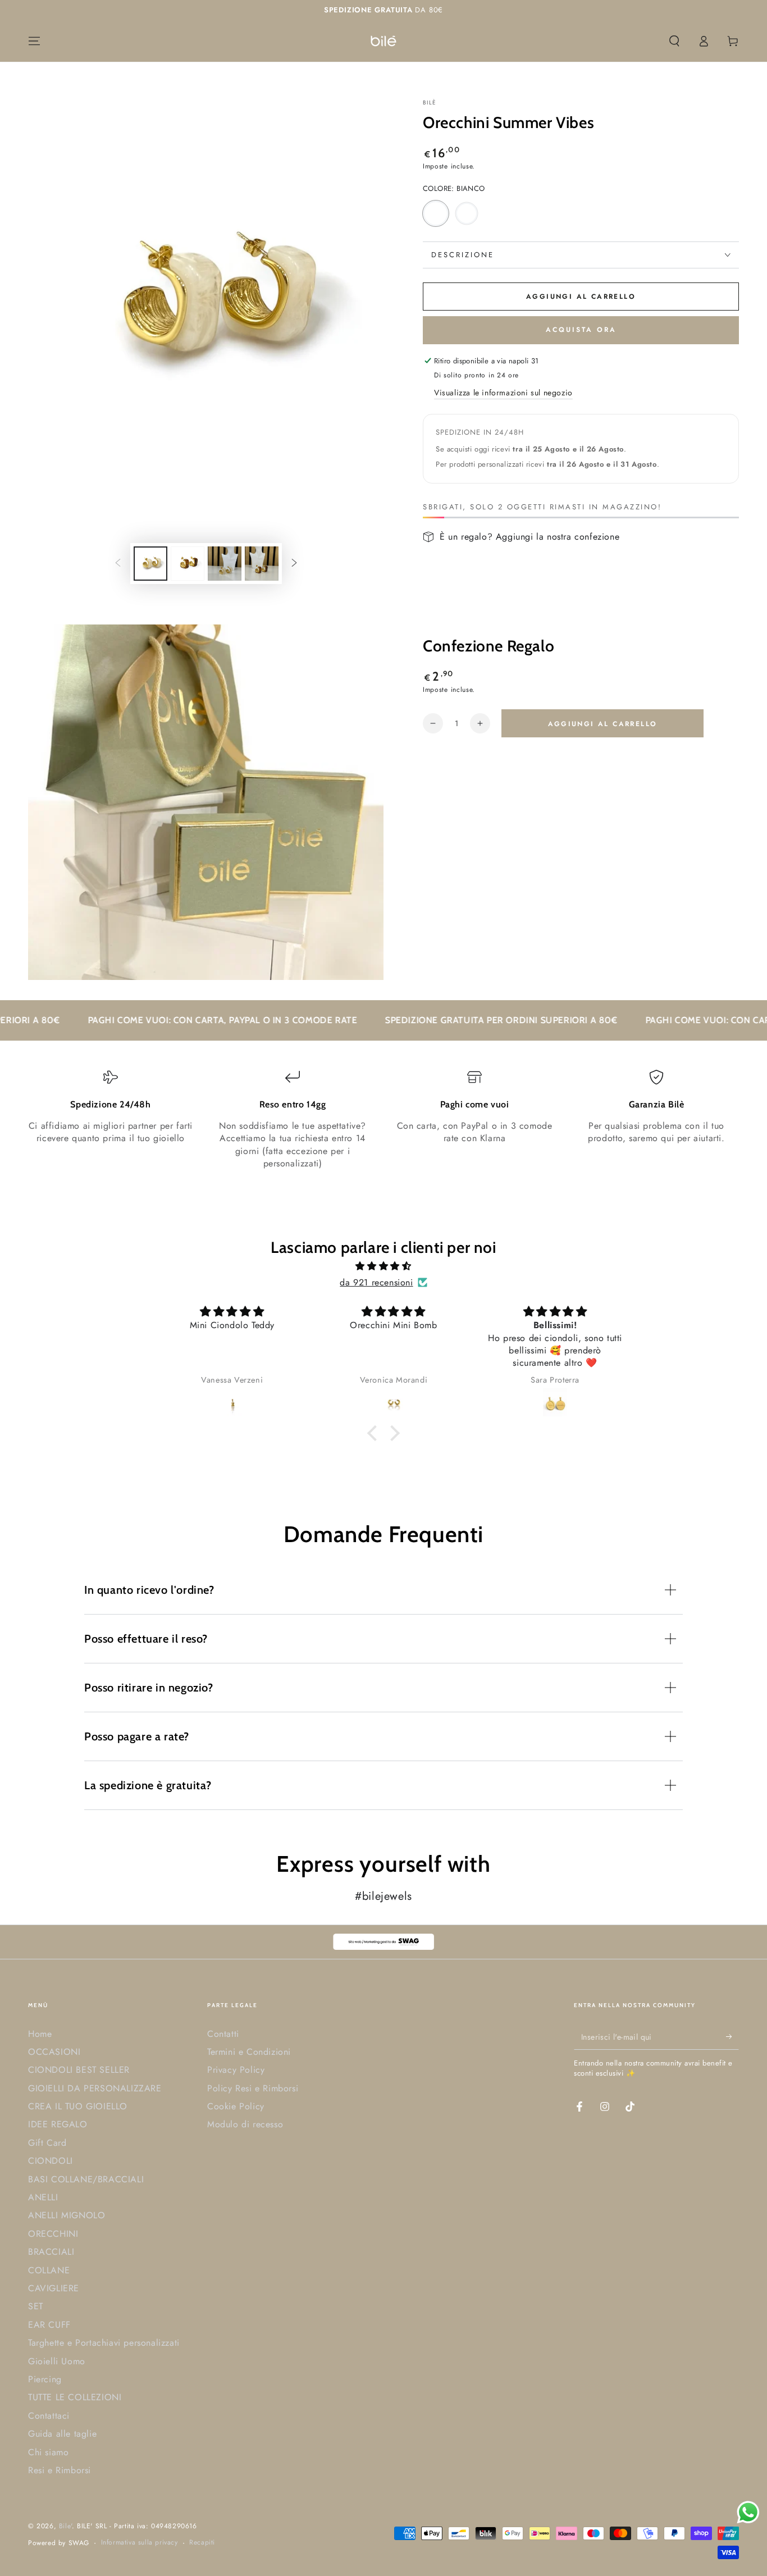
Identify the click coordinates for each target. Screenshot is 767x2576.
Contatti (223, 2034)
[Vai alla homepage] (383, 41)
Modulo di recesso (245, 2124)
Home (40, 2034)
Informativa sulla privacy (140, 2543)
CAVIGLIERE (54, 2288)
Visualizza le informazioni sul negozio (503, 393)
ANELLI (43, 2197)
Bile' (65, 2526)
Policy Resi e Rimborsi (253, 2088)
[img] (383, 1266)
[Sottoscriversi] (732, 2037)
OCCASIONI (54, 2052)
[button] (674, 41)
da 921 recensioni (376, 1282)
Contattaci (49, 2416)
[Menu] (34, 41)
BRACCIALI (51, 2252)
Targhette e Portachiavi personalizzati (104, 2343)
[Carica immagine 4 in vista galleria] (262, 564)
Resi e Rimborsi (60, 2470)
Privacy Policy (236, 2070)
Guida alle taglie (62, 2434)
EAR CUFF (49, 2325)
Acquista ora (581, 330)
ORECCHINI (53, 2234)
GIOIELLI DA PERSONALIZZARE (95, 2088)
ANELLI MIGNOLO (67, 2215)
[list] (383, 1120)
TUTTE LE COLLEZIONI (75, 2397)
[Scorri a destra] (294, 564)
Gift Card (47, 2143)
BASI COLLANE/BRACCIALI (86, 2179)
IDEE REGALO (58, 2124)
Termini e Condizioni (249, 2052)
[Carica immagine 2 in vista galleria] (188, 564)
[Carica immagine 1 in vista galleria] (150, 564)
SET (36, 2306)
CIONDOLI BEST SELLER (79, 2070)
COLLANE (49, 2270)
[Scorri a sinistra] (118, 564)
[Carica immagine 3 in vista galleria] (225, 564)
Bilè (430, 103)
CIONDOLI (51, 2161)
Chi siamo (48, 2452)
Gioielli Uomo (57, 2361)
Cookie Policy (236, 2106)
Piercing (45, 2379)
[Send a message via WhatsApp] (748, 2512)
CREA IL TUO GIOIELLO (78, 2106)
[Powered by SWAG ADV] (383, 1942)
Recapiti (202, 2543)
